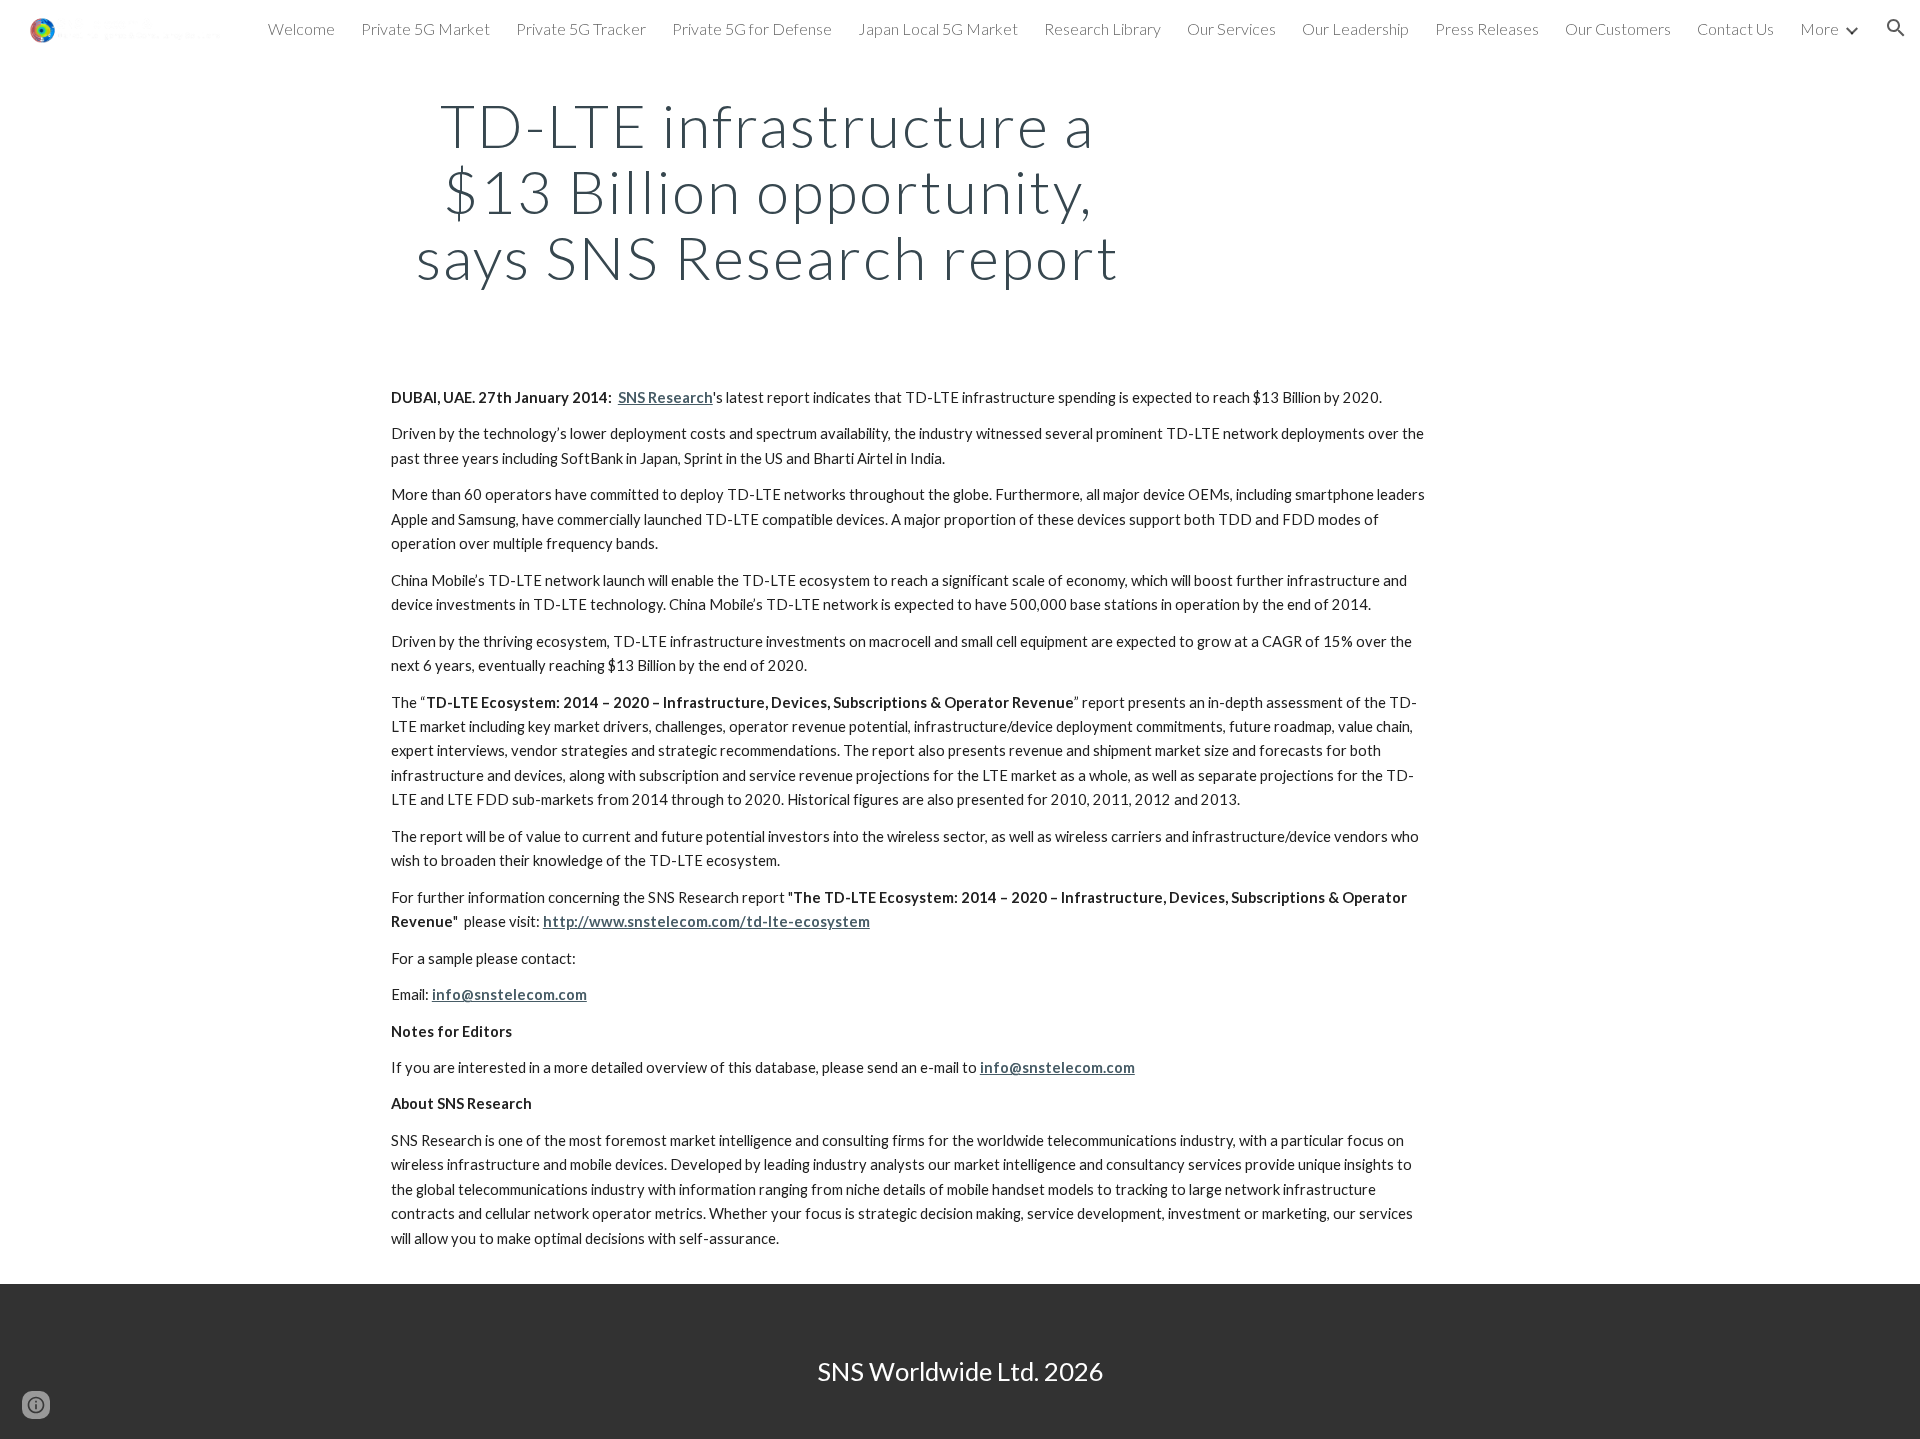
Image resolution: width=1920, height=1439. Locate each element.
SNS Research (665, 397)
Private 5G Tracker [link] (581, 28)
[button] (1896, 28)
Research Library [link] (1102, 28)
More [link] (1819, 28)
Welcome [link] (301, 28)
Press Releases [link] (1487, 28)
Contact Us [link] (1735, 28)
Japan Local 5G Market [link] (938, 28)
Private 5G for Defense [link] (752, 28)
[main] (768, 191)
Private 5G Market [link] (425, 28)
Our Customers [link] (1618, 28)
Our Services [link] (1231, 28)
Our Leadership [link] (1355, 28)
